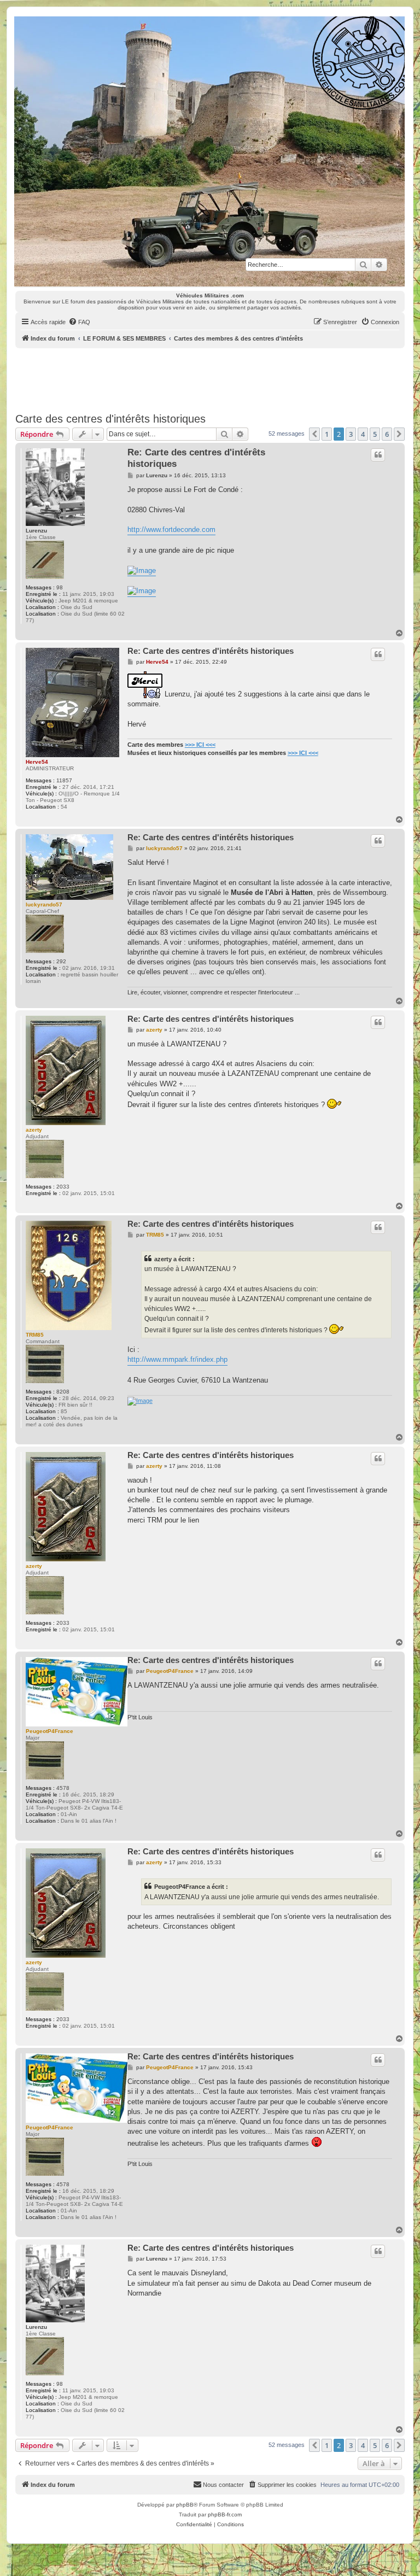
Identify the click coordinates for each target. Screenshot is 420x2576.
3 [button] (351, 434)
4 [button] (363, 434)
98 (60, 587)
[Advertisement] (214, 378)
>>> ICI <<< (200, 745)
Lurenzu (36, 531)
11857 (64, 780)
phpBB (185, 2505)
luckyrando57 (44, 904)
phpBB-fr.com (225, 2514)
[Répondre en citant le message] (378, 455)
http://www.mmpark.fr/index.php (177, 1359)
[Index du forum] (209, 151)
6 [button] (387, 434)
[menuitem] (79, 322)
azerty (34, 1130)
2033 (63, 1187)
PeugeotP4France (49, 1731)
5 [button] (375, 434)
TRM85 (35, 1335)
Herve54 (37, 762)
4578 (63, 1788)
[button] (314, 434)
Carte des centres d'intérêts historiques (110, 419)
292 (61, 961)
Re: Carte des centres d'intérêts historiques (196, 458)
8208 (63, 1392)
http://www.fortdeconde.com (171, 529)
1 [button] (327, 434)
